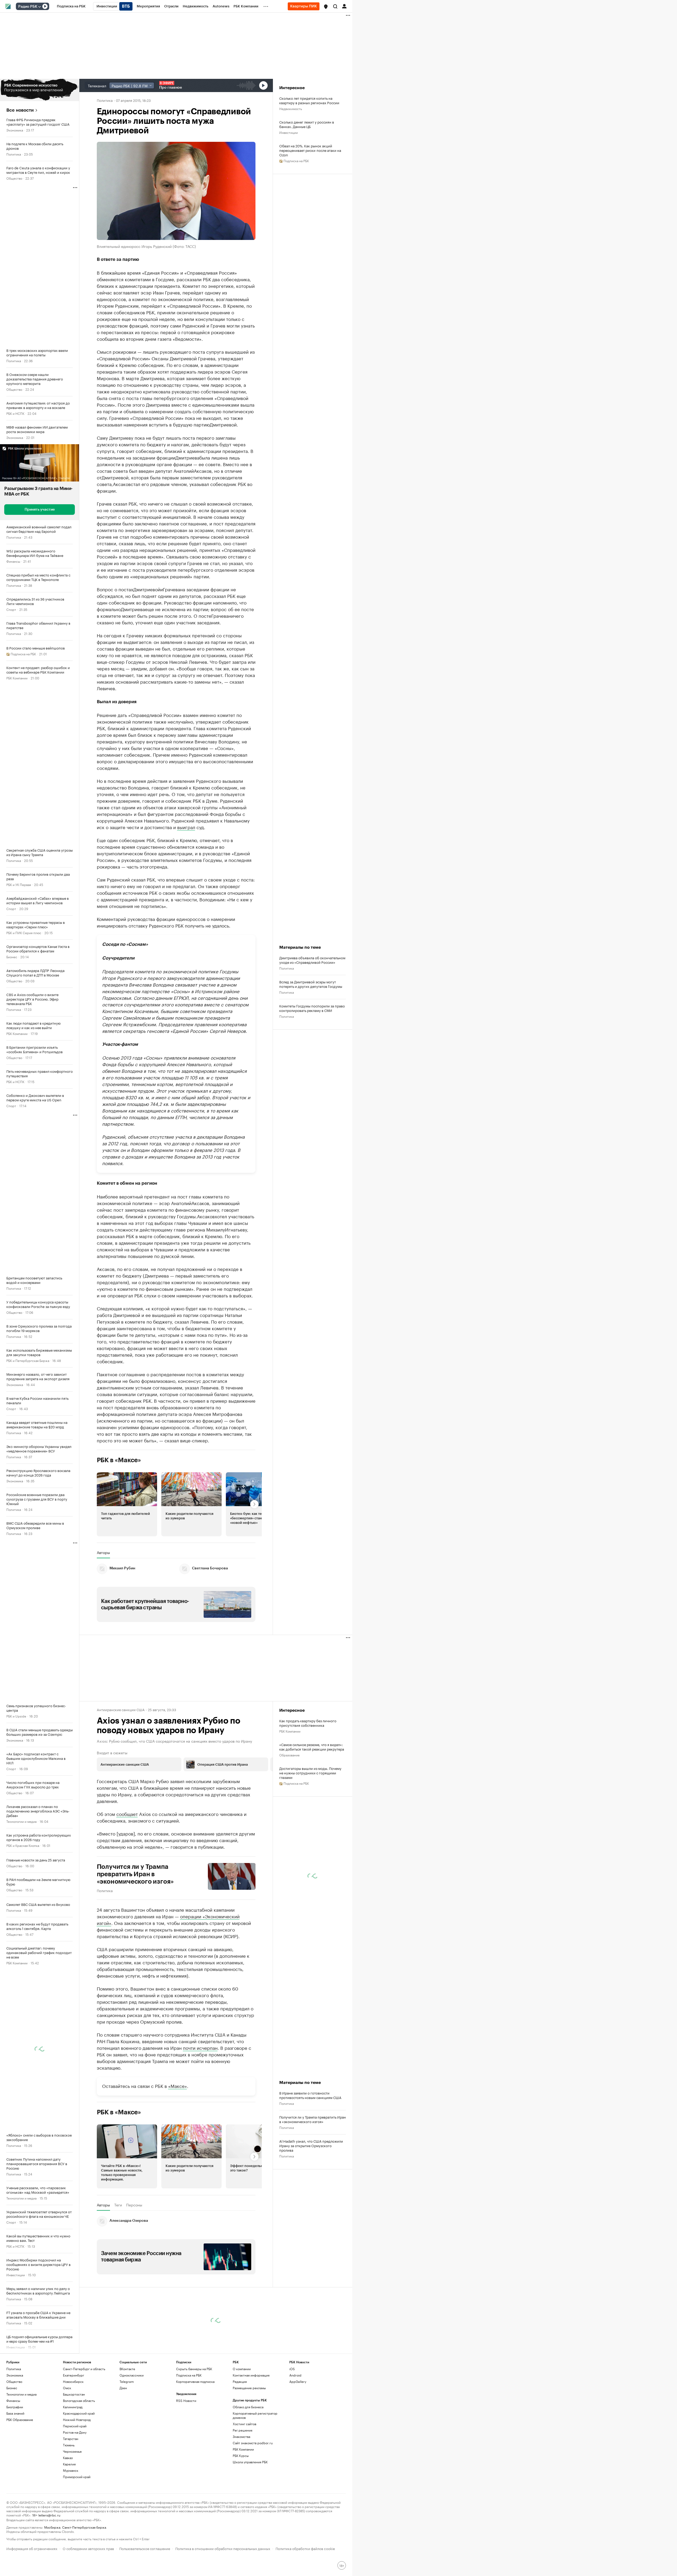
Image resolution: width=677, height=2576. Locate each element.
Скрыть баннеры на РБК (194, 2369)
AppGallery (298, 2381)
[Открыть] (39, 7)
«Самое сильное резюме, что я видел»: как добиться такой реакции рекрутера (312, 1747)
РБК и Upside (16, 1716)
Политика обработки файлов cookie (305, 2548)
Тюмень (69, 2445)
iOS (292, 2369)
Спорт (11, 609)
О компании (242, 2369)
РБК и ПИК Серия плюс (24, 932)
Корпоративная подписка (195, 2381)
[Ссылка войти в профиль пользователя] (344, 6)
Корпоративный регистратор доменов (255, 2415)
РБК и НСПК (15, 413)
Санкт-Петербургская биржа (84, 2527)
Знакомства (241, 2436)
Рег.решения (243, 2430)
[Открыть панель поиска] (335, 6)
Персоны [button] (134, 2205)
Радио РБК (28, 7)
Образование (289, 1755)
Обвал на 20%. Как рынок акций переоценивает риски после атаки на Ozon (310, 150)
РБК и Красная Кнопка (23, 1845)
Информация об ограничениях (32, 2548)
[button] (326, 7)
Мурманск (71, 2470)
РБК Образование (20, 2420)
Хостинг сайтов (244, 2424)
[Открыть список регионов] (326, 7)
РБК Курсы (241, 2455)
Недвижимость (291, 108)
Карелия (69, 2464)
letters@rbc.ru (49, 2515)
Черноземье (72, 2451)
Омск (67, 2388)
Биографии (15, 2407)
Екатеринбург (74, 2375)
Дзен (123, 2388)
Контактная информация (251, 2375)
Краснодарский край (79, 2413)
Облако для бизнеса (248, 2407)
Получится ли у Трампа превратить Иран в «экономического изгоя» (135, 1874)
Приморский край (77, 2477)
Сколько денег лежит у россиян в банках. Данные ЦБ (307, 124)
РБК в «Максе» (119, 1460)
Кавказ (68, 2458)
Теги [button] (118, 2205)
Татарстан (71, 2439)
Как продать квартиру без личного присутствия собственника (308, 1723)
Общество (14, 178)
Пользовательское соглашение (145, 2548)
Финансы (13, 561)
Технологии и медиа (21, 1821)
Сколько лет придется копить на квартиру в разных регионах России (309, 100)
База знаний (15, 2413)
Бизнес (12, 957)
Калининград (73, 2407)
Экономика (15, 130)
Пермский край (75, 2426)
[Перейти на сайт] (40, 90)
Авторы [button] (103, 1552)
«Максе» (178, 2086)
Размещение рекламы (249, 2388)
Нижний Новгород (77, 2420)
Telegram (127, 2381)
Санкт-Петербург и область (84, 2369)
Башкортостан (74, 2394)
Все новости (20, 110)
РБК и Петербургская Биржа (28, 1360)
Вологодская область (79, 2400)
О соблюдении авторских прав (88, 2548)
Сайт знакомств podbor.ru (253, 2443)
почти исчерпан (200, 2047)
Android (295, 2375)
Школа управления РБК (250, 2462)
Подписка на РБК (189, 2375)
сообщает (127, 1814)
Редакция (240, 2381)
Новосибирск (73, 2381)
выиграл (186, 827)
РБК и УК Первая (19, 884)
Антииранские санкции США (121, 1709)
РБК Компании (17, 678)
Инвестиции (16, 2275)
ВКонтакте (127, 2369)
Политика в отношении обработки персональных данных (223, 2548)
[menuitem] (71, 6)
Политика (14, 154)
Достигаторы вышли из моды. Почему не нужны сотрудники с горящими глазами (310, 1773)
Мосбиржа (52, 2527)
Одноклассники (132, 2375)
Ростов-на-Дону (75, 2432)
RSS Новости (186, 2400)
